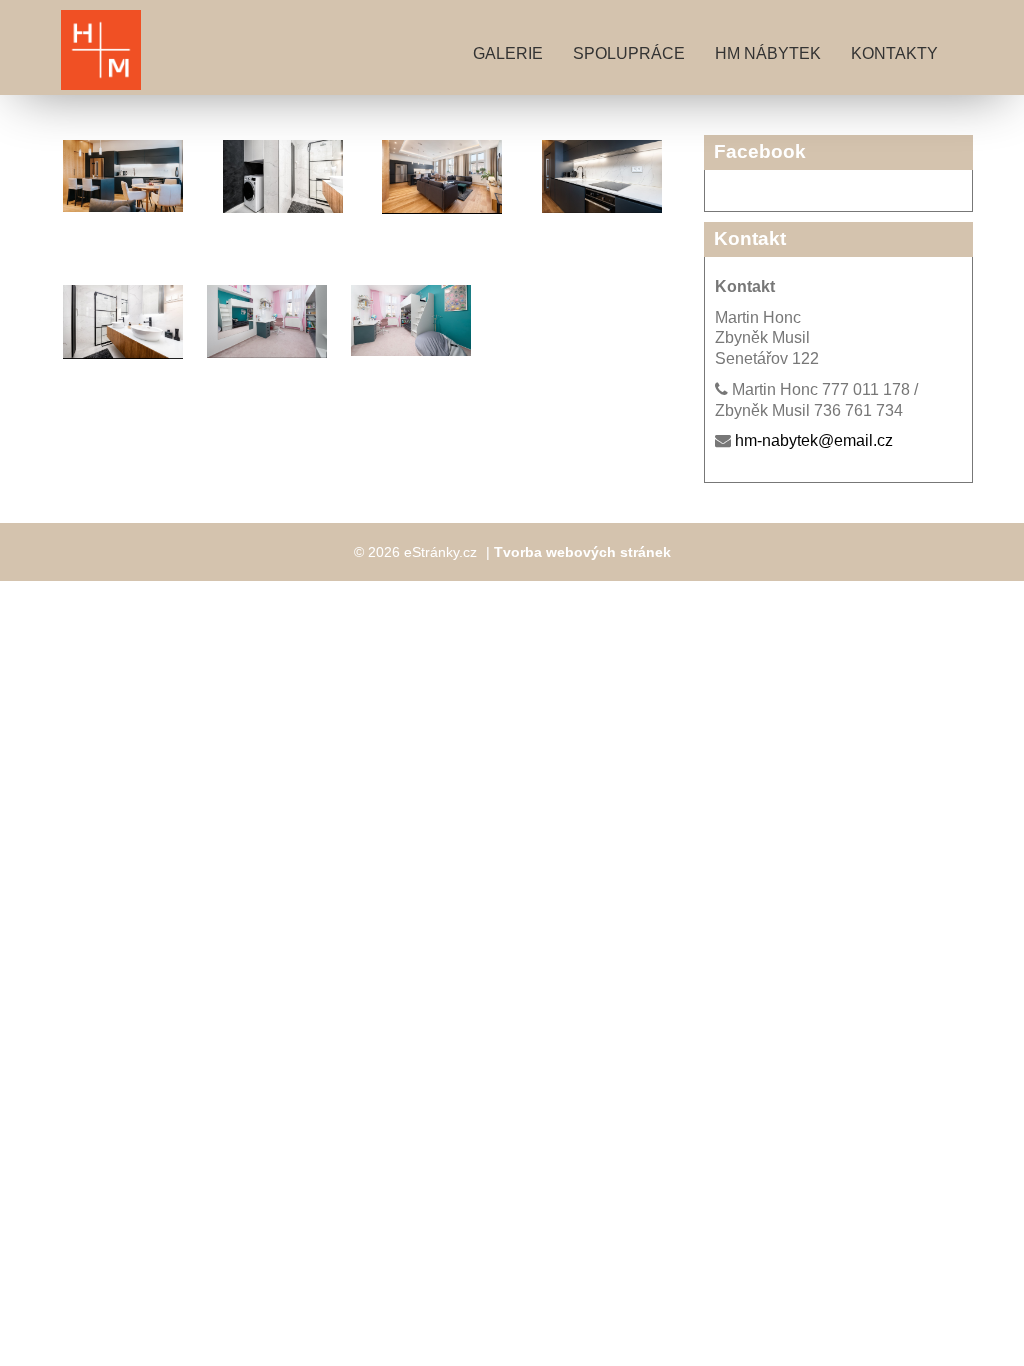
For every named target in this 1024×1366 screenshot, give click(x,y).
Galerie (508, 53)
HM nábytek (768, 53)
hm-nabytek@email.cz (814, 440)
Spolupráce (629, 53)
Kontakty (894, 53)
